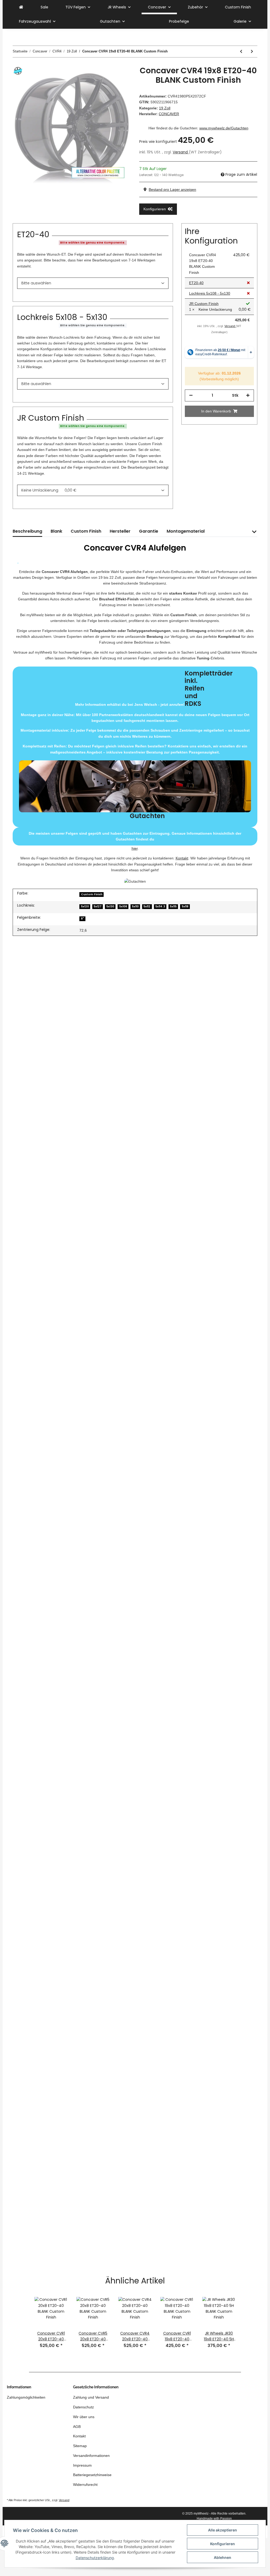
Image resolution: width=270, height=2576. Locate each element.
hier (135, 848)
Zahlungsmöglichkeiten (26, 2397)
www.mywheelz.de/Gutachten (224, 128)
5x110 (135, 907)
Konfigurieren (223, 2544)
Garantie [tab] (149, 531)
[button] (254, 535)
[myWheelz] (21, 7)
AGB (77, 2427)
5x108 (123, 907)
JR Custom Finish (204, 304)
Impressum (82, 2465)
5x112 (147, 907)
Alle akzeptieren (223, 2530)
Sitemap (80, 2446)
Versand (181, 152)
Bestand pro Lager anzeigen (172, 189)
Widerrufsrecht (85, 2485)
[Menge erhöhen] (248, 395)
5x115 (173, 907)
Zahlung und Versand (91, 2397)
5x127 (98, 907)
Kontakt (182, 858)
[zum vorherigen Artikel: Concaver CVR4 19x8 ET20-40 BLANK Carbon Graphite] (241, 52)
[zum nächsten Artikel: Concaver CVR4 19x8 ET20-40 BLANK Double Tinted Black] (252, 52)
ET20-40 (196, 283)
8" (83, 919)
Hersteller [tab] (120, 531)
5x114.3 (160, 907)
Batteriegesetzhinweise (92, 2475)
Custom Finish (238, 7)
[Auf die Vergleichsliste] (106, 78)
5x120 (85, 907)
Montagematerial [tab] (186, 531)
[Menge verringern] (191, 395)
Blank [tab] (56, 531)
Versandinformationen (91, 2456)
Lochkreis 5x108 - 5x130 (210, 293)
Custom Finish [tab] (86, 531)
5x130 (110, 907)
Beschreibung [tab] (27, 531)
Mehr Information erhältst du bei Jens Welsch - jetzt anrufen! (135, 745)
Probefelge (179, 21)
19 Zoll (165, 108)
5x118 (185, 907)
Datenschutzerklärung (95, 2558)
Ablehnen (223, 2557)
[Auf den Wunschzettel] (120, 78)
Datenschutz (83, 2407)
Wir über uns (84, 2417)
